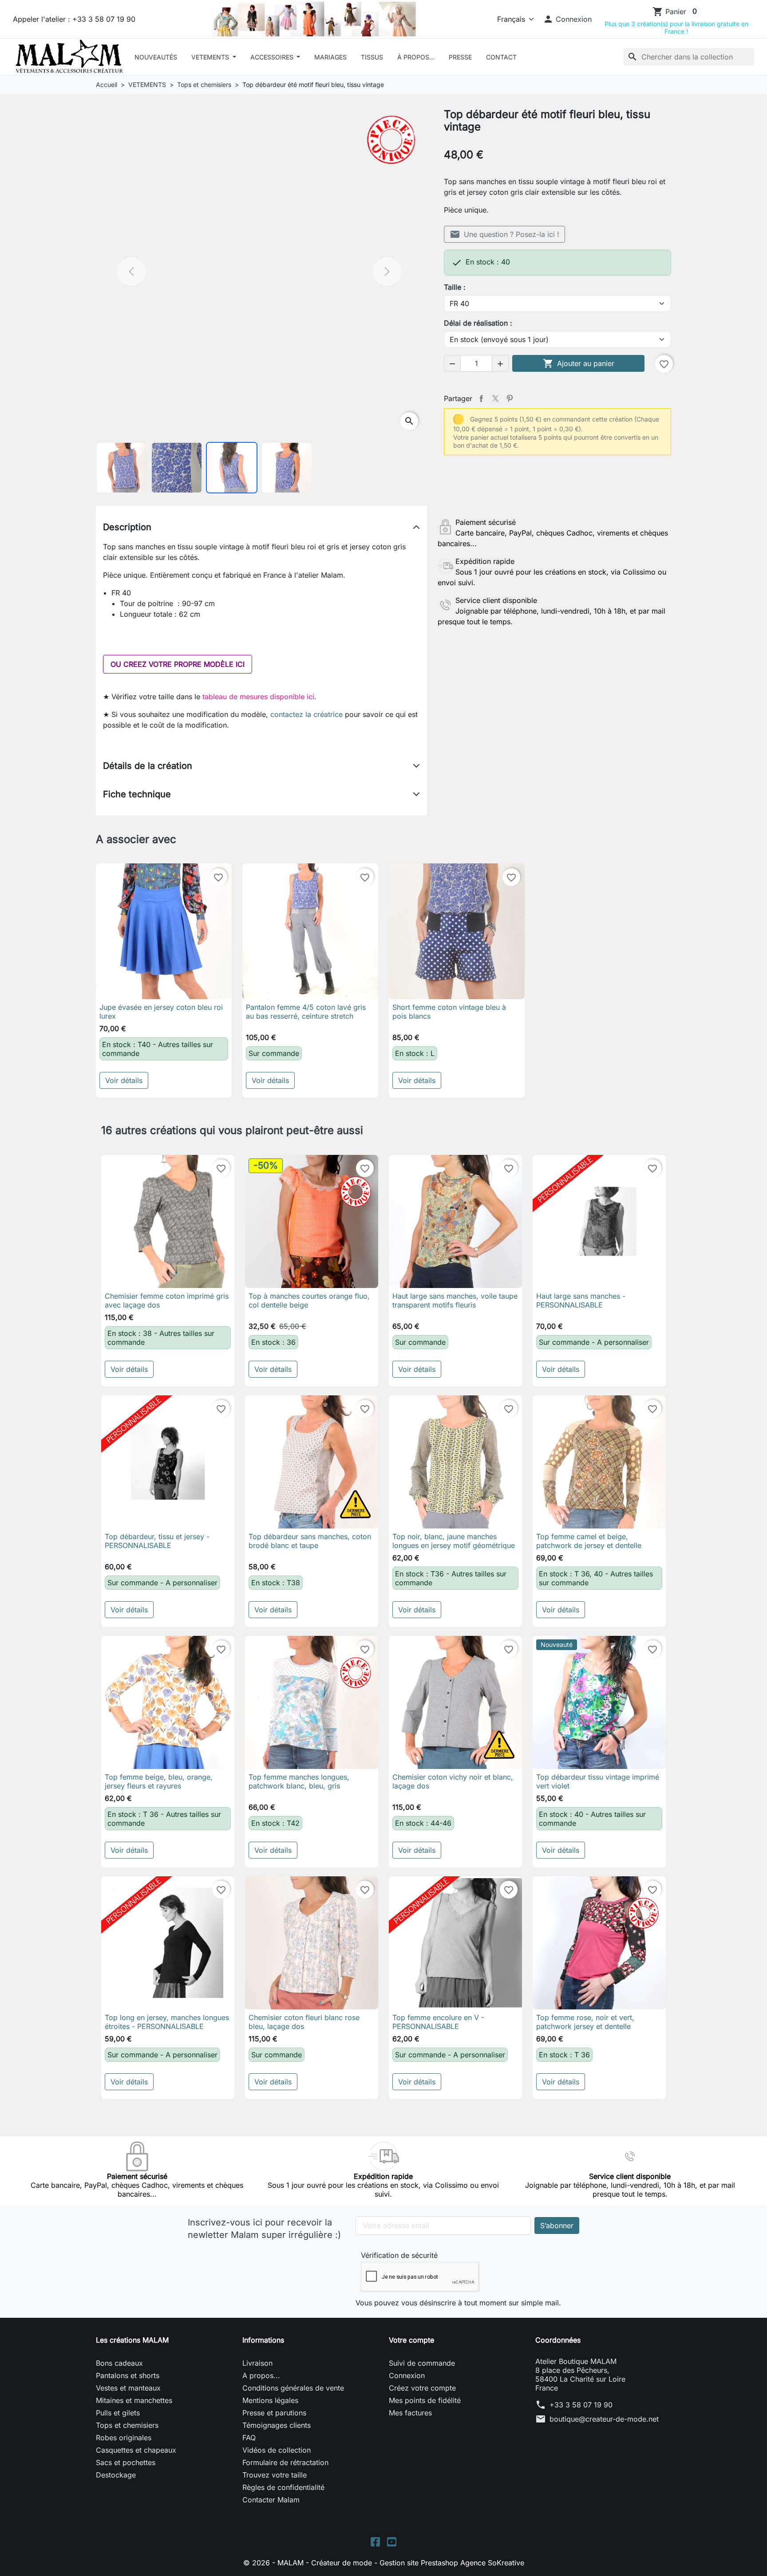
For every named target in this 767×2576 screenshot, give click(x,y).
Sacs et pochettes (126, 2462)
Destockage (116, 2475)
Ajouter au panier (579, 363)
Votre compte (411, 2340)
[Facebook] (375, 2541)
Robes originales (124, 2438)
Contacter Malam (271, 2500)
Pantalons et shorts (128, 2375)
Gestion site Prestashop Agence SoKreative (452, 2563)
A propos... (261, 2375)
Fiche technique (137, 794)
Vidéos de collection (277, 2450)
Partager (481, 398)
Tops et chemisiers (127, 2425)
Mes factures (410, 2413)
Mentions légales (270, 2400)
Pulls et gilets (118, 2413)
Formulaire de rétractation (285, 2462)
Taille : (455, 287)
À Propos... (416, 57)
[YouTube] (392, 2541)
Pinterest (510, 398)
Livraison (257, 2363)
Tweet (495, 398)
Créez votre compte (422, 2388)
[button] (567, 19)
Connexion (407, 2375)
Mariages (330, 57)
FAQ (249, 2438)
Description (127, 527)
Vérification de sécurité (399, 2255)
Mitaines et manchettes (134, 2400)
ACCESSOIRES (273, 57)
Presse (460, 57)
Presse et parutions (274, 2413)
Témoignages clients (277, 2425)
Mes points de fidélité (425, 2400)
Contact (501, 57)
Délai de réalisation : (478, 323)
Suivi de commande (422, 2363)
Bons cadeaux (119, 2363)
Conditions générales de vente (293, 2388)
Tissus (372, 57)
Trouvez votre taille (275, 2475)
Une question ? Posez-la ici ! (504, 234)
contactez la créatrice (306, 714)
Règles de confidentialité (283, 2487)
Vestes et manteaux (128, 2388)
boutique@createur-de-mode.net (604, 2419)
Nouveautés (156, 57)
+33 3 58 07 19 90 (581, 2405)
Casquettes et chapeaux (136, 2450)
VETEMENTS (211, 57)
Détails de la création (148, 766)
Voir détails (124, 1080)
